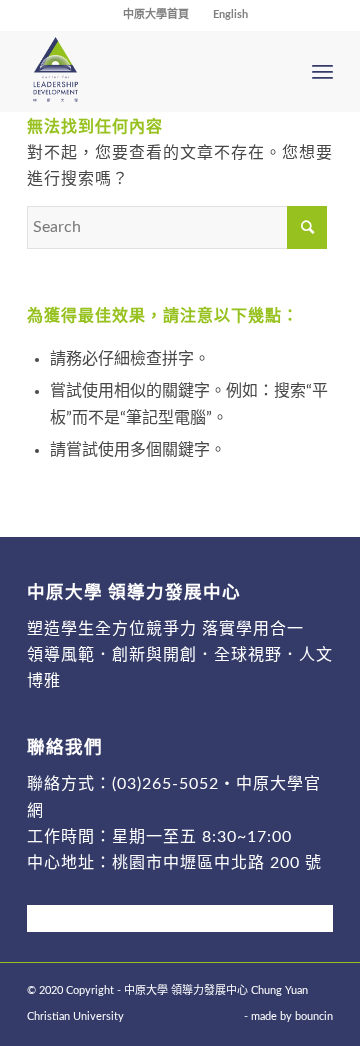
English (230, 14)
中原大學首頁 (156, 14)
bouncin (314, 1016)
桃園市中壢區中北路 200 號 (217, 863)
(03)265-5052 (165, 784)
